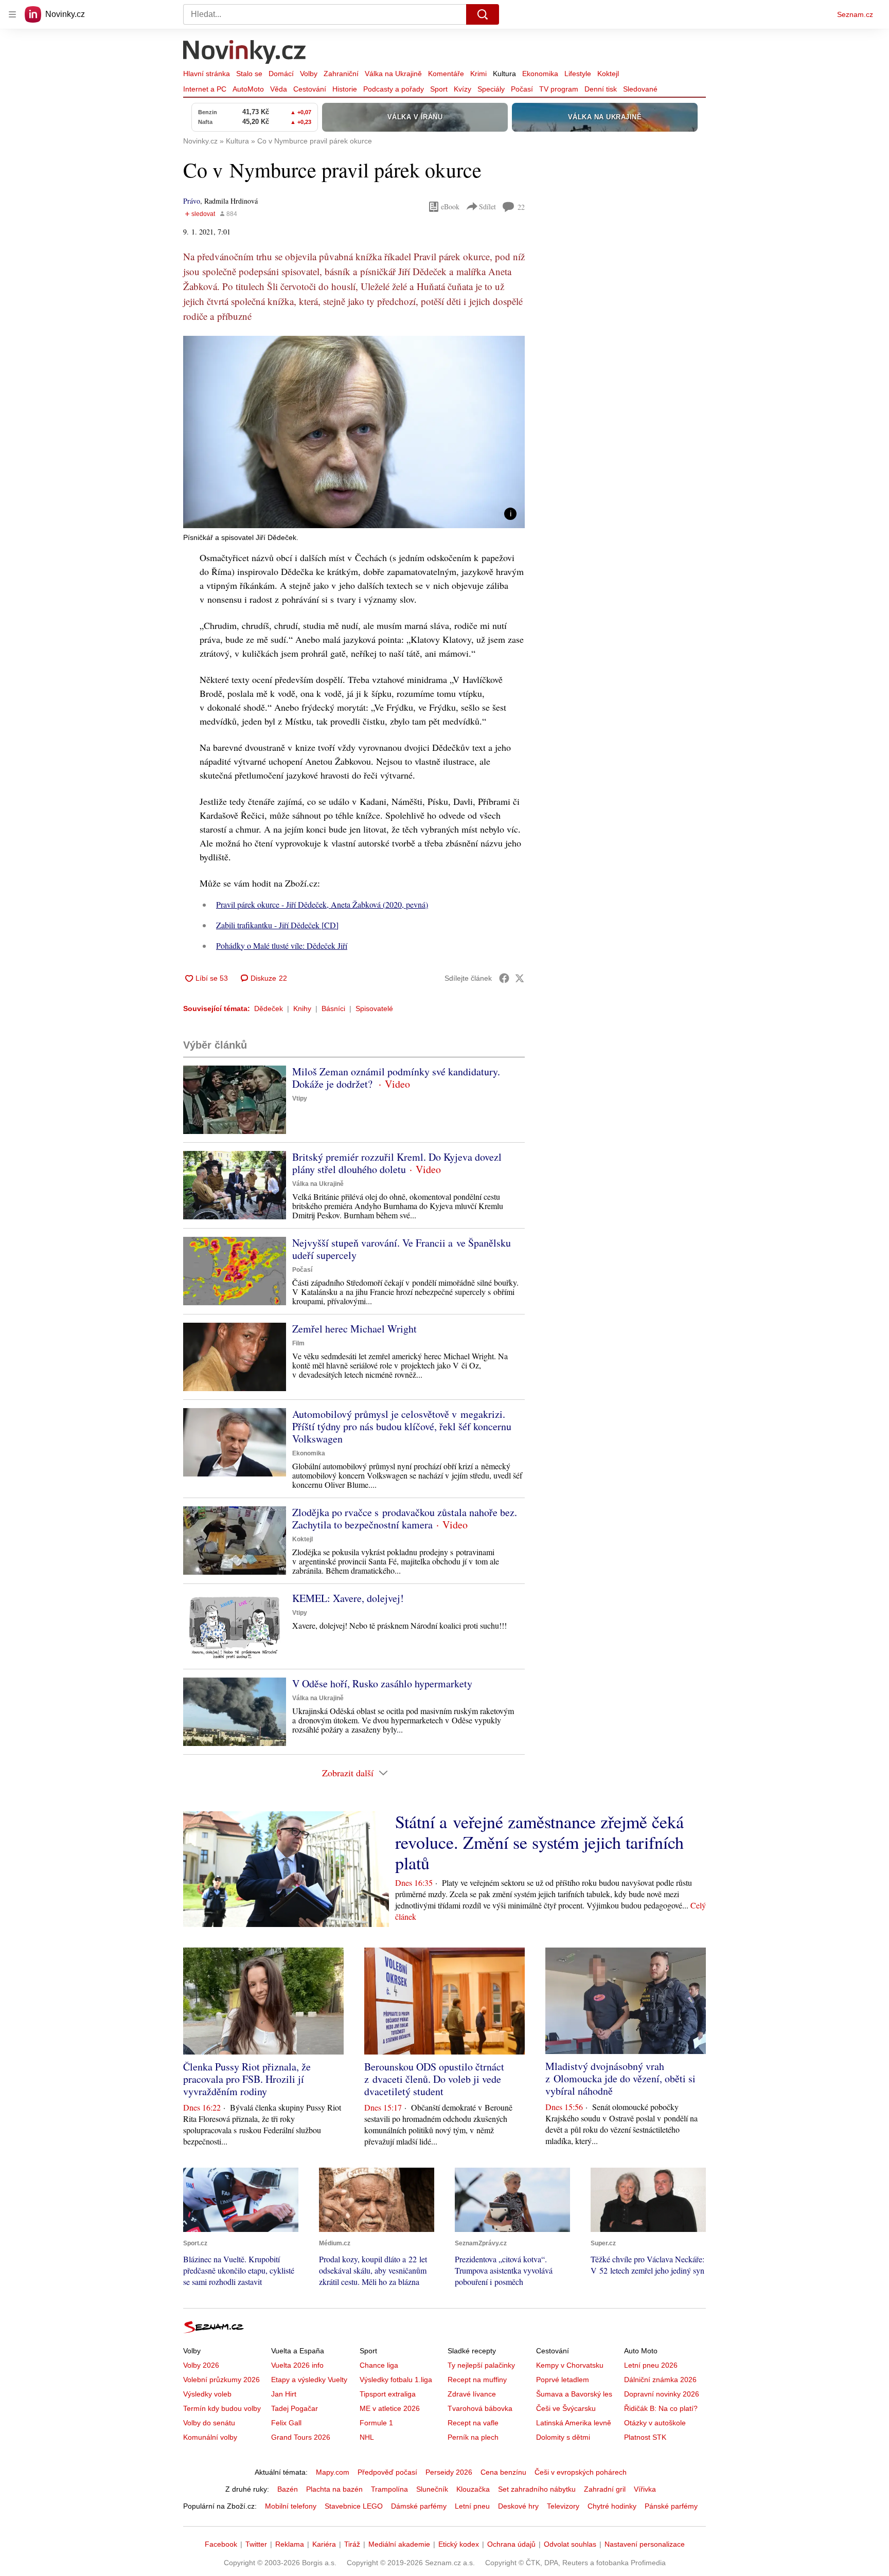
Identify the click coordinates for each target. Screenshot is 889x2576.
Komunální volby (210, 2437)
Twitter (256, 2544)
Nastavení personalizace (645, 2544)
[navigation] (12, 14)
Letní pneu (472, 2506)
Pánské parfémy (671, 2506)
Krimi (478, 74)
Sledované (640, 89)
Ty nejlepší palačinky (481, 2365)
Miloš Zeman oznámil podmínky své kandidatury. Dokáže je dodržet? (396, 1078)
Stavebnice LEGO (354, 2506)
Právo (192, 201)
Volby (309, 74)
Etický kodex (459, 2544)
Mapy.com (333, 2472)
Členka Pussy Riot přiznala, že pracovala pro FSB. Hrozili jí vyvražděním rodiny (247, 2079)
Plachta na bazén (334, 2489)
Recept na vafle (473, 2423)
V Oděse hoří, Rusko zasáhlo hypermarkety (382, 1683)
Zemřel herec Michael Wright (354, 1329)
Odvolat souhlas (570, 2544)
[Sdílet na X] (520, 978)
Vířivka (645, 2489)
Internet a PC (205, 89)
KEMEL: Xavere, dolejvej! (348, 1598)
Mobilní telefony (291, 2506)
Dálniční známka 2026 (660, 2380)
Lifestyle (578, 74)
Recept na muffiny (477, 2380)
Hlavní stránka (207, 74)
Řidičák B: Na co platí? (661, 2408)
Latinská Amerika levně (574, 2423)
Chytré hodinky (612, 2506)
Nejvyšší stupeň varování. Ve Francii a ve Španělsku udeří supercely (402, 1249)
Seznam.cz (855, 14)
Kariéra (324, 2544)
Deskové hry (518, 2506)
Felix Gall (286, 2423)
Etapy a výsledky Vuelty (309, 2380)
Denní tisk (601, 89)
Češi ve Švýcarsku (566, 2408)
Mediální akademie (399, 2544)
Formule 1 (376, 2423)
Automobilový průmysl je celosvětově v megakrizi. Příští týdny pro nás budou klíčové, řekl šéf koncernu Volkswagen (402, 1426)
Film (298, 1343)
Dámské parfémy (419, 2506)
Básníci (333, 1008)
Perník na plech (473, 2437)
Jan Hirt (284, 2394)
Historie (345, 89)
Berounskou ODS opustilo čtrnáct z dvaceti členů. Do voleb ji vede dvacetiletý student (434, 2079)
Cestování (310, 89)
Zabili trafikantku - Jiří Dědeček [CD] (277, 925)
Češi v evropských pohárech (581, 2472)
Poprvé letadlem (563, 2380)
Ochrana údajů (511, 2544)
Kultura (504, 74)
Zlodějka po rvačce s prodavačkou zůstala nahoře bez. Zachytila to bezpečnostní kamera (405, 1518)
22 (521, 207)
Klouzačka (473, 2489)
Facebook (221, 2544)
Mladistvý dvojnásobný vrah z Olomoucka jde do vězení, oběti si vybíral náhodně (620, 2078)
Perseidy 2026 (449, 2472)
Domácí (281, 74)
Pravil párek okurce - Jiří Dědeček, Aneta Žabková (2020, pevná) (322, 904)
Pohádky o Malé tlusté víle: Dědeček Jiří (282, 945)
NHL (367, 2437)
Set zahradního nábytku (537, 2489)
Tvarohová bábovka (480, 2408)
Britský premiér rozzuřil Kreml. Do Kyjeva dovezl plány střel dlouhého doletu (397, 1163)
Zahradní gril (605, 2489)
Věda (279, 89)
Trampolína (389, 2489)
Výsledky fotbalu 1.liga (396, 2380)
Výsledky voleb (207, 2394)
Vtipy (300, 1098)
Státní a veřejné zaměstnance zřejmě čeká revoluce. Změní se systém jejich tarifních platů (539, 1842)
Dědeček (269, 1008)
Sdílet (487, 206)
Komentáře (446, 74)
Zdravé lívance (472, 2394)
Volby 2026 (201, 2365)
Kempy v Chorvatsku (570, 2365)
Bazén (288, 2489)
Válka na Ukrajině (393, 74)
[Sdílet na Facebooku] (504, 978)
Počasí (522, 89)
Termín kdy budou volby (222, 2408)
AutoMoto (248, 89)
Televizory (563, 2506)
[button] (354, 432)
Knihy (302, 1008)
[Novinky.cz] (245, 53)
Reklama (290, 2544)
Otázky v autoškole (655, 2423)
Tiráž (352, 2544)
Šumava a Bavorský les (574, 2394)
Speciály (491, 89)
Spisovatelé (374, 1008)
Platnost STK (645, 2437)
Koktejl (608, 74)
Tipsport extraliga (388, 2394)
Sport (439, 89)
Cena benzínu (503, 2472)
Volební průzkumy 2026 (221, 2380)
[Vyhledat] (483, 14)
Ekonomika (540, 74)
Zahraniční (341, 74)
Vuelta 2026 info (297, 2365)
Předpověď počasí (387, 2472)
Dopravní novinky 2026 (662, 2394)
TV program (559, 89)
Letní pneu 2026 (651, 2365)
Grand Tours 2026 (301, 2437)
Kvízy (463, 89)
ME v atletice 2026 (390, 2408)
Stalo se (249, 74)
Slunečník (432, 2489)
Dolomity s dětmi (563, 2437)
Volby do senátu (209, 2423)
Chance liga (379, 2365)
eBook (450, 206)
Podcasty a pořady (394, 89)
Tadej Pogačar (295, 2408)
